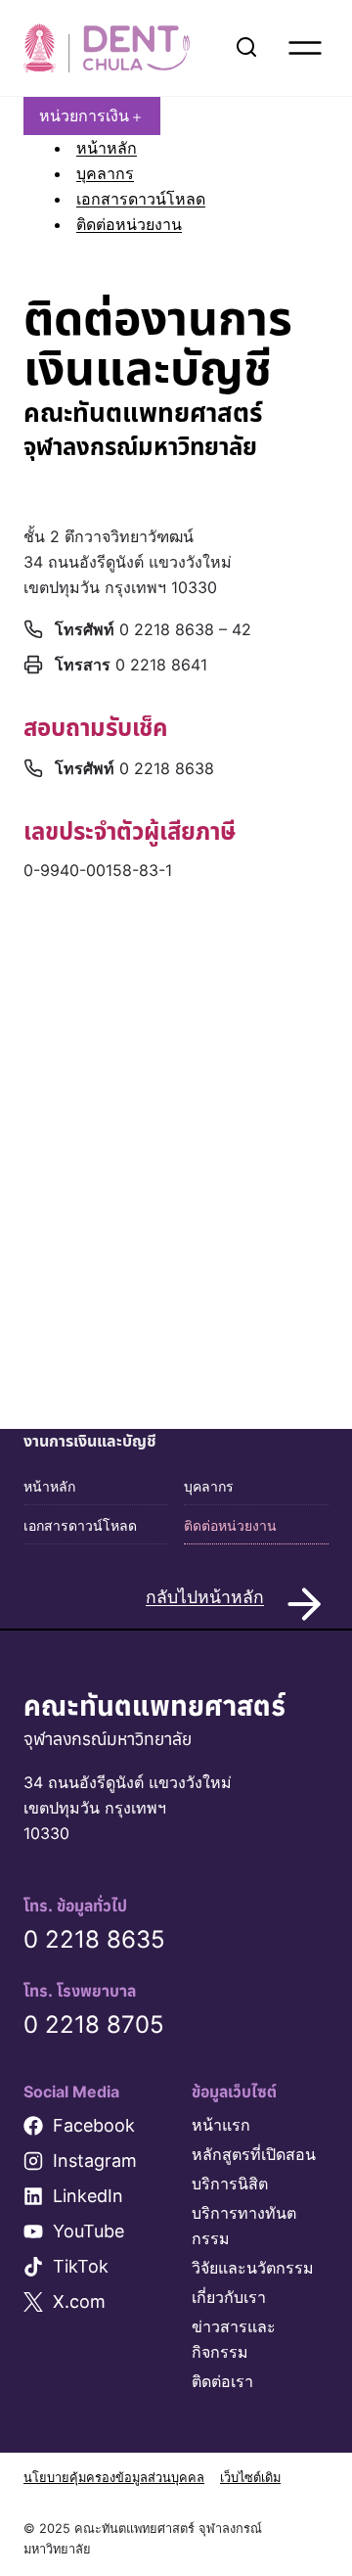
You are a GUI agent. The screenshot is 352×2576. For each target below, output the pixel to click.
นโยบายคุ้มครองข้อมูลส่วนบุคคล (114, 2478)
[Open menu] (305, 48)
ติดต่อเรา (222, 2381)
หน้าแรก (221, 2125)
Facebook (94, 2125)
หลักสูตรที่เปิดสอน (254, 2154)
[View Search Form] (246, 48)
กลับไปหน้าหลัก (205, 1597)
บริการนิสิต (230, 2184)
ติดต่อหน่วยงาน (129, 224)
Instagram (95, 2161)
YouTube (88, 2231)
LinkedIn (88, 2196)
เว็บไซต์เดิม (250, 2478)
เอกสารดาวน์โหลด (141, 199)
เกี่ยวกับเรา (229, 2297)
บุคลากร (105, 173)
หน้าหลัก (107, 148)
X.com (79, 2301)
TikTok (81, 2266)
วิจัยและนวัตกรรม (253, 2268)
